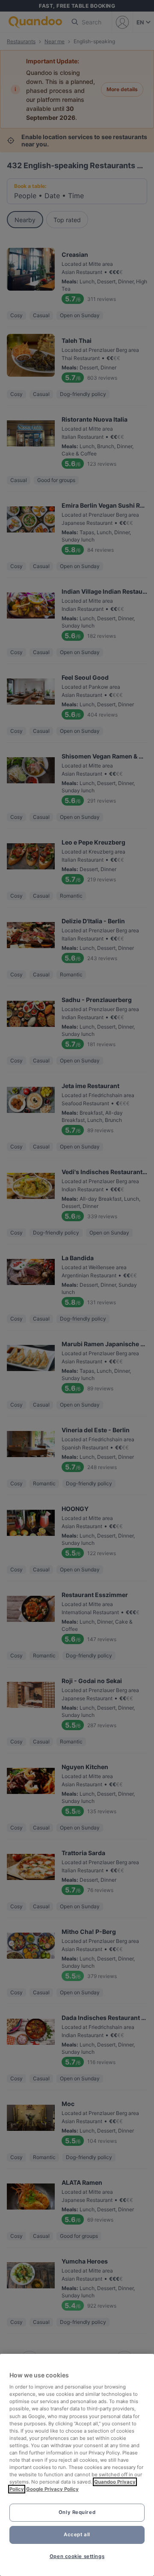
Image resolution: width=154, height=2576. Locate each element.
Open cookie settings (77, 2556)
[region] (77, 2465)
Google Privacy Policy (52, 2489)
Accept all (77, 2534)
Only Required (77, 2512)
